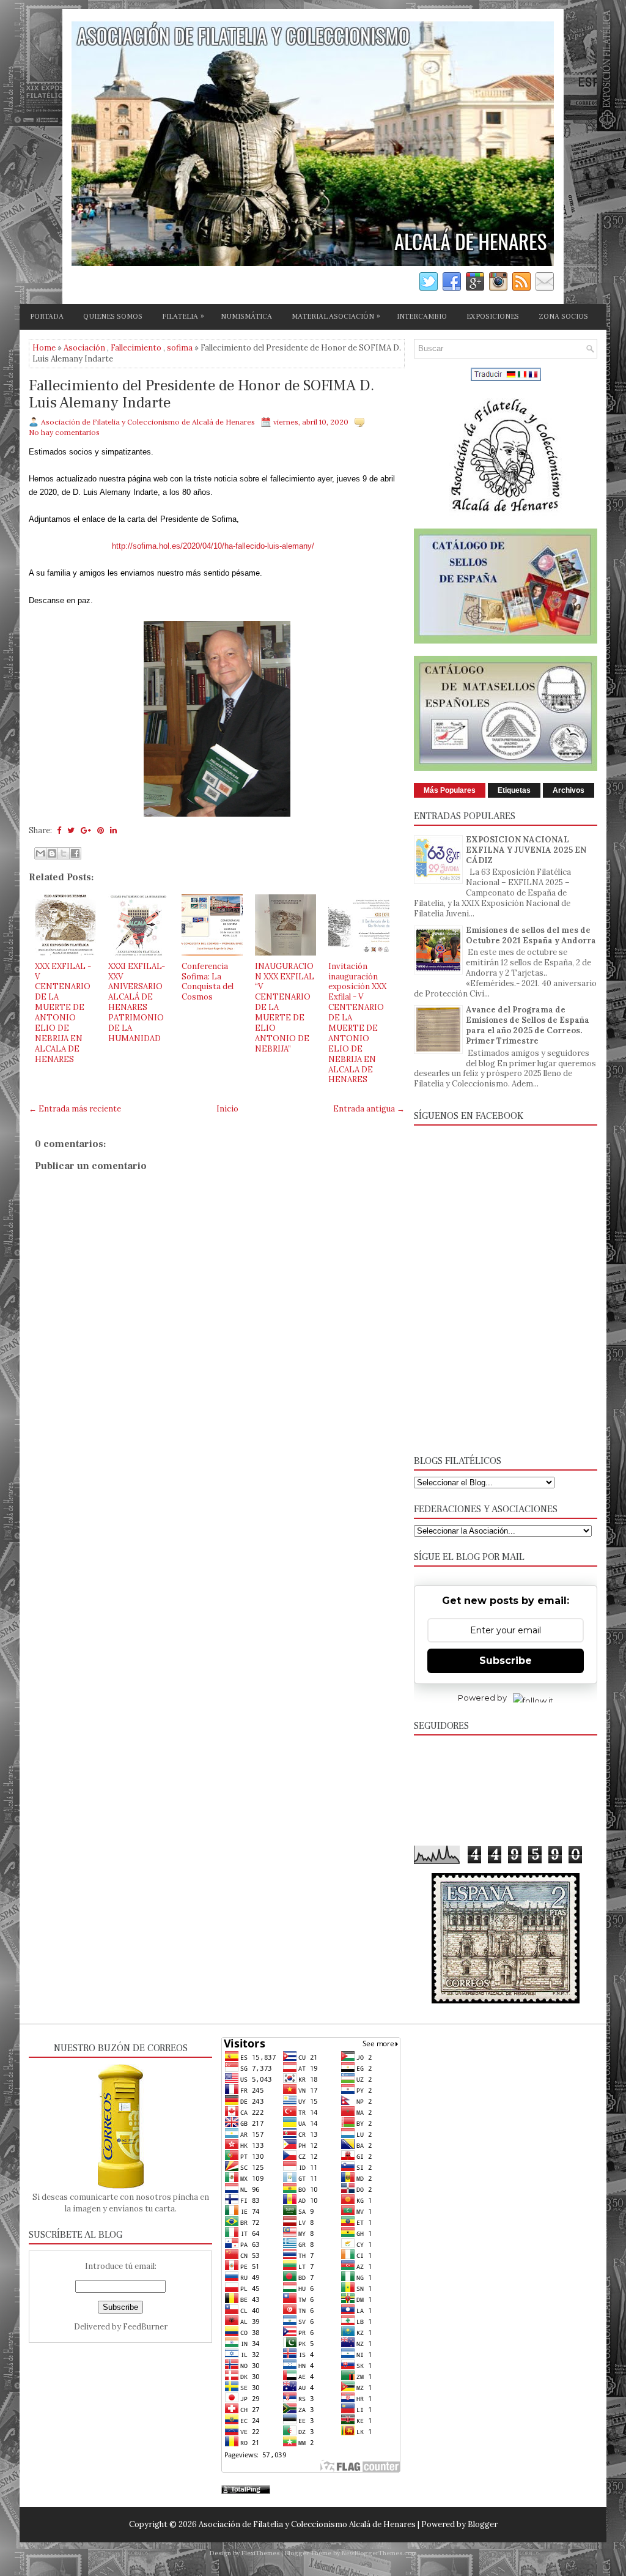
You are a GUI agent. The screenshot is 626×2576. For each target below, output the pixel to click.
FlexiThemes (260, 2553)
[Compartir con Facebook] (75, 853)
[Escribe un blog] (52, 853)
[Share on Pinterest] (101, 830)
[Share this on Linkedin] (113, 830)
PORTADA (47, 317)
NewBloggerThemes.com (379, 2553)
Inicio (227, 1109)
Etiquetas (514, 790)
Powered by (482, 1698)
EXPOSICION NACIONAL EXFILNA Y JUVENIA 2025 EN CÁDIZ (526, 850)
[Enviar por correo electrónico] (40, 853)
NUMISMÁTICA (246, 317)
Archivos (569, 790)
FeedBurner (145, 2327)
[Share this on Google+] (86, 830)
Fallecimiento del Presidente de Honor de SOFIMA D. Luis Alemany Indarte (201, 394)
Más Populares (450, 790)
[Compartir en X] (64, 853)
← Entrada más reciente (75, 1109)
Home (44, 348)
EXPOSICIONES (493, 317)
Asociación (84, 348)
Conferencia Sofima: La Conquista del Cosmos (208, 982)
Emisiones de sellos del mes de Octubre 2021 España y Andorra (531, 935)
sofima (180, 348)
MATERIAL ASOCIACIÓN (336, 316)
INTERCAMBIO (422, 317)
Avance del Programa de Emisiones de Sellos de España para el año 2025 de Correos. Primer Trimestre (528, 1025)
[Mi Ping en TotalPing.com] (246, 2491)
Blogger (483, 2524)
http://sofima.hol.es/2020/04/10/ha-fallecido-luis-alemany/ (213, 546)
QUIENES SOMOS (113, 317)
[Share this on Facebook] (59, 830)
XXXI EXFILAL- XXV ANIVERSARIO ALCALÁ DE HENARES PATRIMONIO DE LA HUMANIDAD (137, 1002)
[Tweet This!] (71, 830)
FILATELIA (183, 316)
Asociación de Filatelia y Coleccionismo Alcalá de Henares (307, 2524)
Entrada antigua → (369, 1109)
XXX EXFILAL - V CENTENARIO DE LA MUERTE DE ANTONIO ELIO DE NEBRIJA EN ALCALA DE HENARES (63, 1013)
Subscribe (506, 1661)
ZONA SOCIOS (563, 317)
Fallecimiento (136, 348)
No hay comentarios (64, 432)
